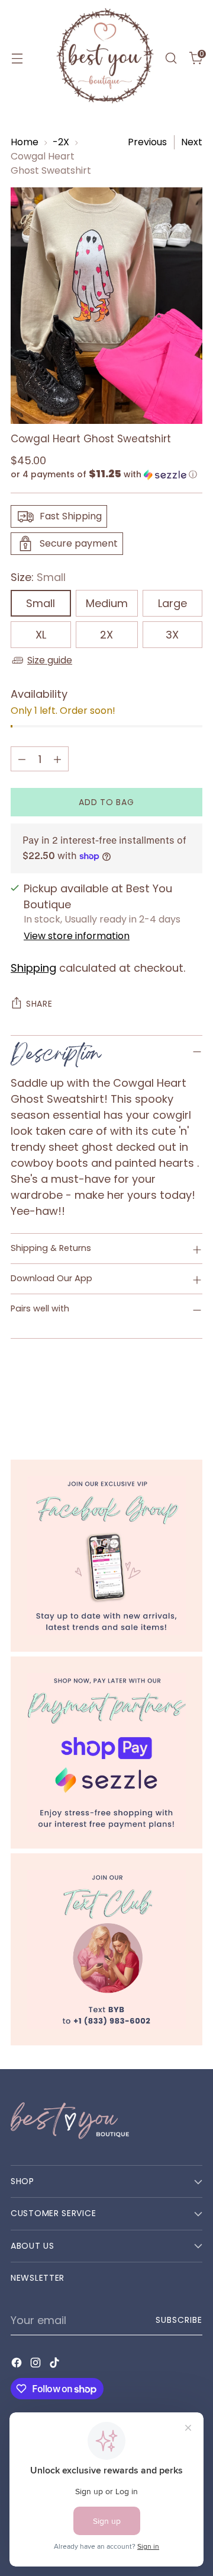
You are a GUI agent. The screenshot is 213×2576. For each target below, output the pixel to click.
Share (39, 1004)
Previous (147, 142)
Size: (38, 577)
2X (106, 635)
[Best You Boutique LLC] (105, 58)
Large (172, 603)
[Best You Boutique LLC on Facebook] (18, 2365)
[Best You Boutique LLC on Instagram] (37, 2365)
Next (192, 142)
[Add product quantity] (57, 759)
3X (172, 635)
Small (41, 603)
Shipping (33, 968)
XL (41, 635)
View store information (77, 936)
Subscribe (179, 2320)
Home (25, 142)
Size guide (50, 660)
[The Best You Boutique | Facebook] (106, 1556)
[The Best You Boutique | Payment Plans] (106, 1753)
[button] (106, 475)
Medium (107, 603)
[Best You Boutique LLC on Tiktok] (56, 2365)
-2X (61, 142)
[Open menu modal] (17, 58)
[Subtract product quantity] (22, 759)
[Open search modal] (171, 58)
